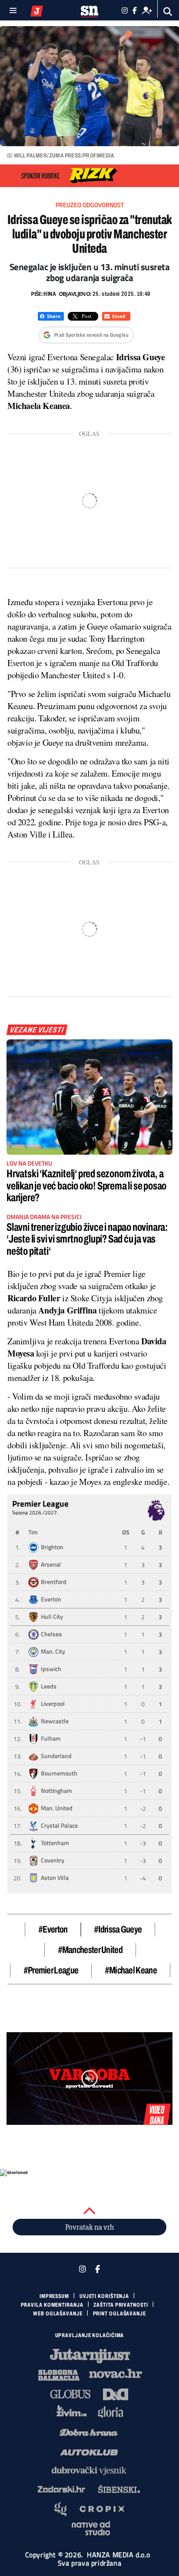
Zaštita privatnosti (121, 2305)
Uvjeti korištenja (104, 2296)
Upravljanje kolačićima (90, 2335)
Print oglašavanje (119, 2314)
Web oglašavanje (58, 2314)
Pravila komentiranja (52, 2305)
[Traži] (168, 12)
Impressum (54, 2296)
